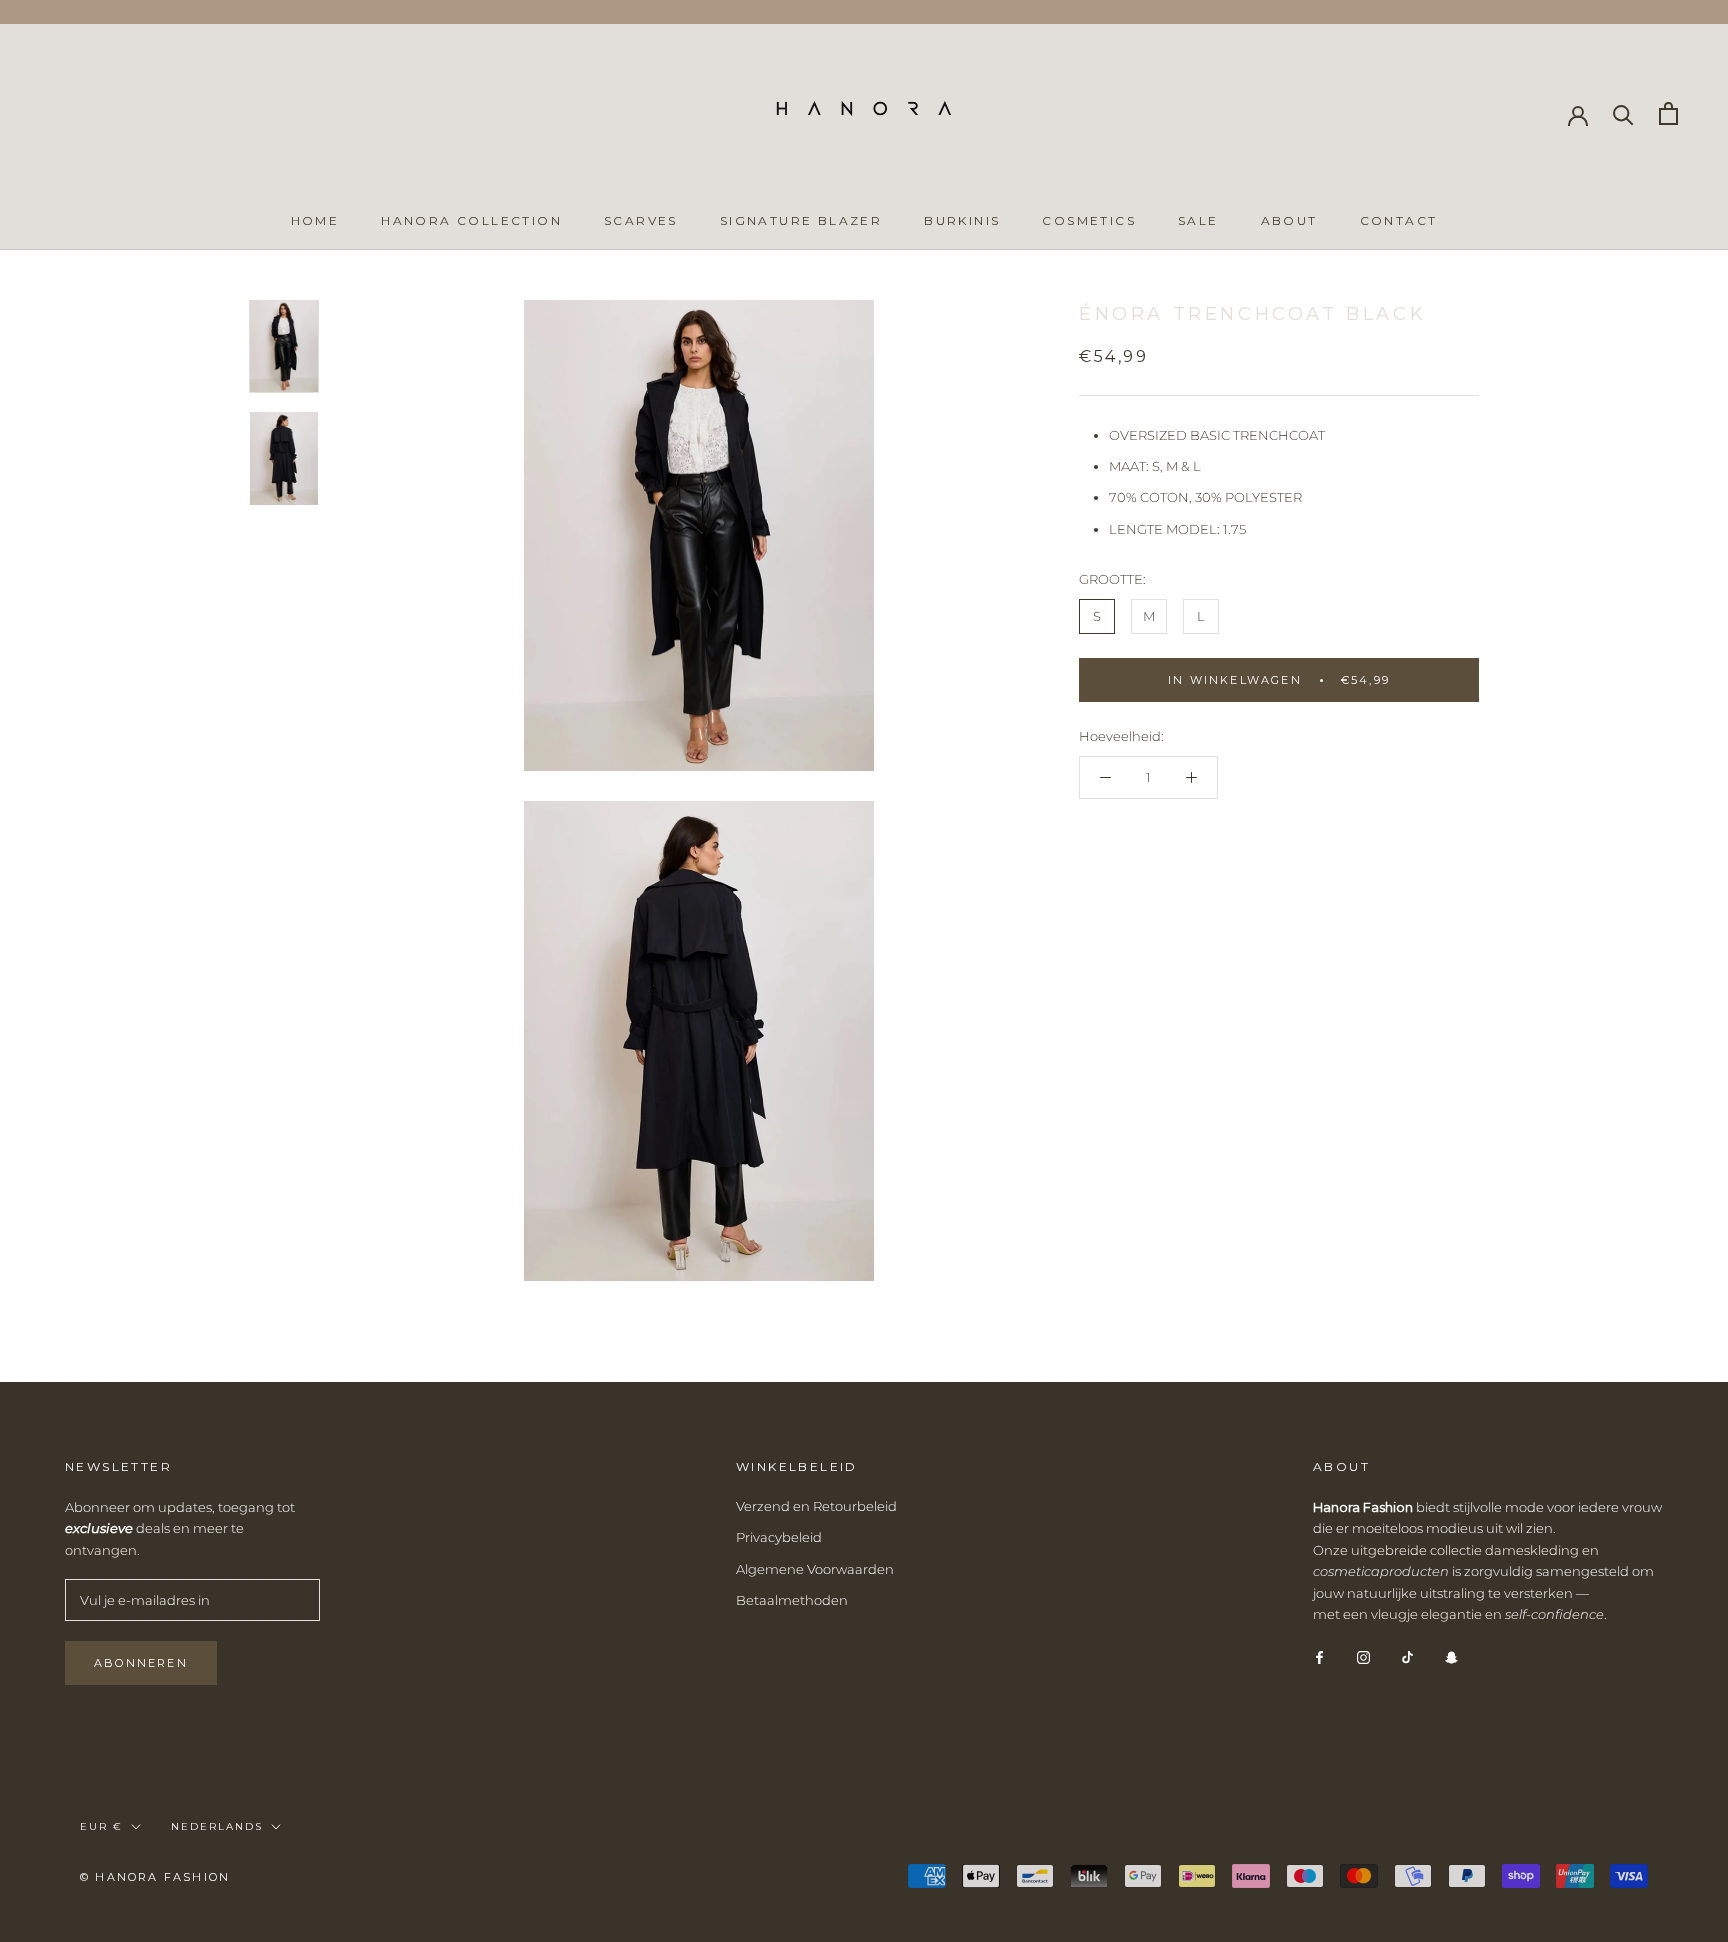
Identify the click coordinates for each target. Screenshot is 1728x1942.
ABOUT (1289, 220)
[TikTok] (1407, 1655)
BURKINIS (962, 220)
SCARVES (641, 220)
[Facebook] (1319, 1655)
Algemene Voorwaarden (815, 1569)
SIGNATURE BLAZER (801, 220)
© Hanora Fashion (155, 1877)
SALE (1198, 220)
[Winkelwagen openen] (1668, 113)
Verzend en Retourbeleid (816, 1506)
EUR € (101, 1826)
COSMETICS (1089, 220)
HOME (315, 220)
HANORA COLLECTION (471, 220)
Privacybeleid (779, 1537)
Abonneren (141, 1663)
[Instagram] (1363, 1655)
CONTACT (1399, 220)
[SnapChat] (1451, 1655)
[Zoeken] (1623, 113)
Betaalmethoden (792, 1600)
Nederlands (217, 1826)
